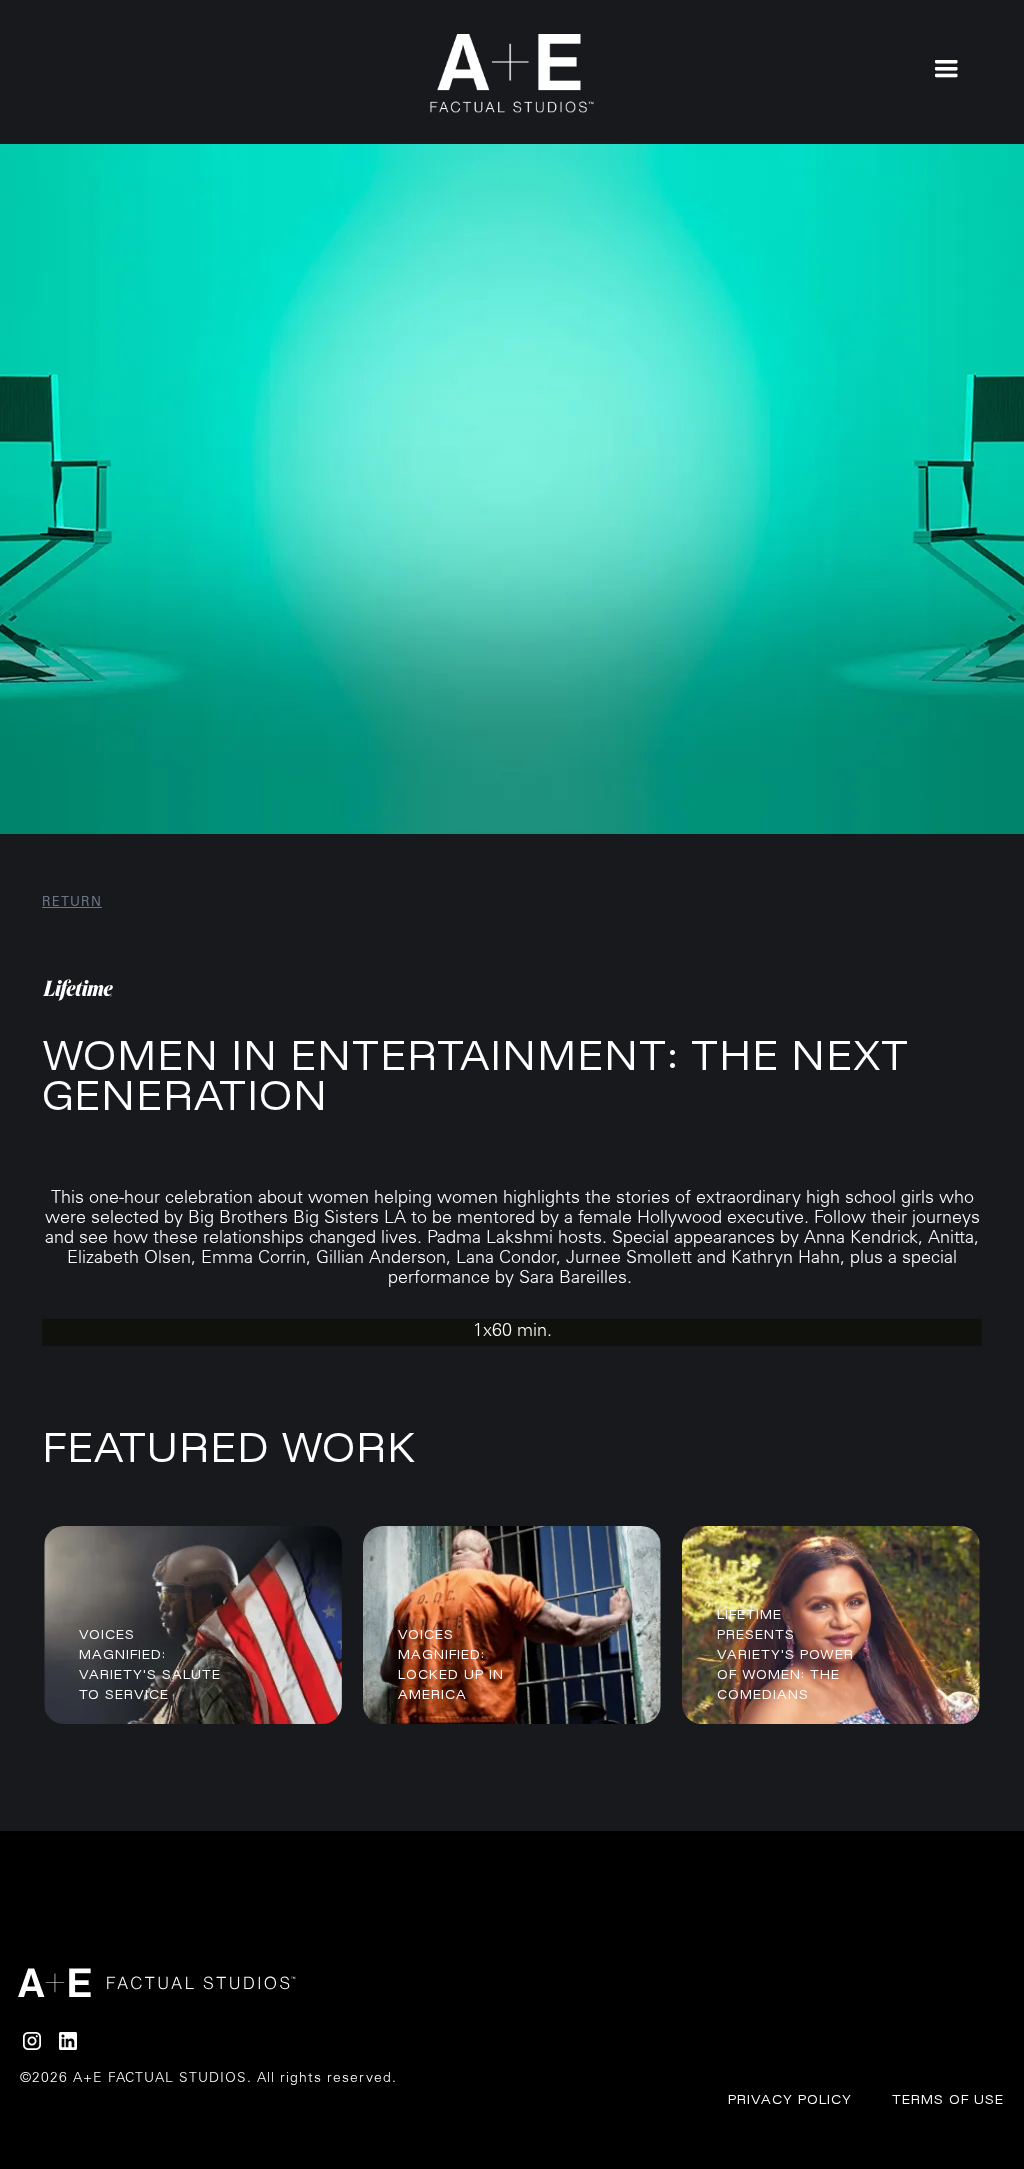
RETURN (72, 903)
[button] (946, 67)
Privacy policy (790, 2099)
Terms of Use (948, 2099)
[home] (512, 73)
